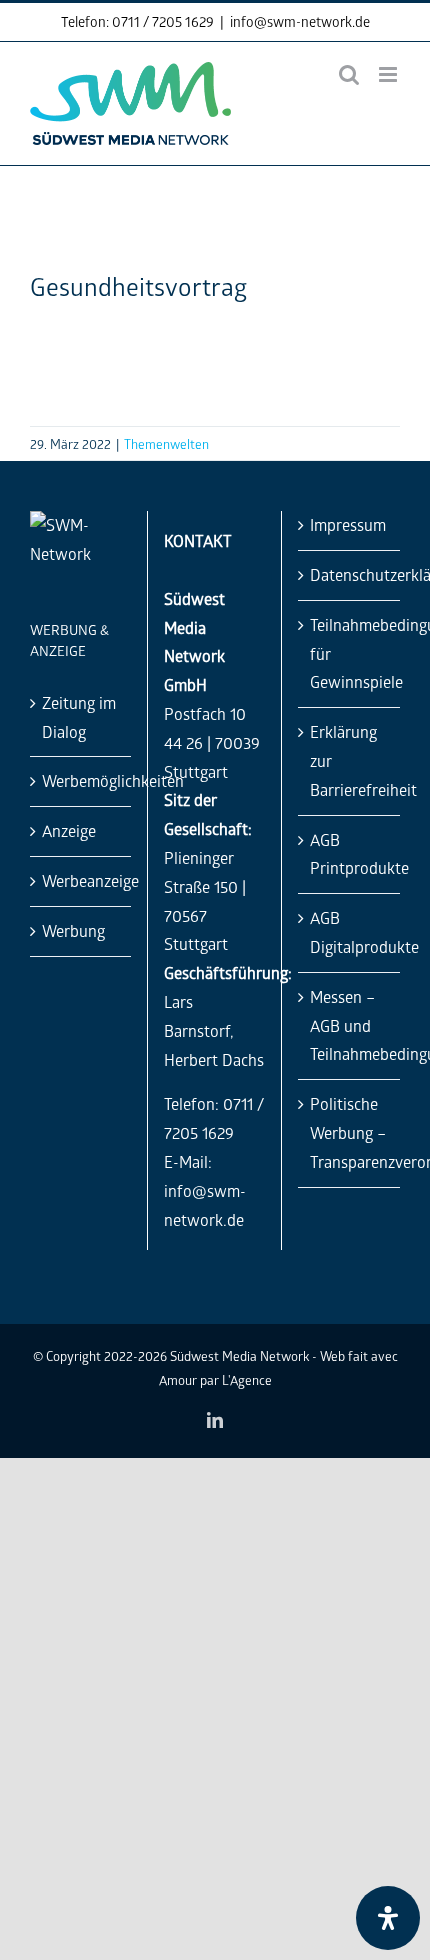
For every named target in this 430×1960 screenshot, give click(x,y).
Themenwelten (166, 443)
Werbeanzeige (81, 880)
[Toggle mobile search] (349, 74)
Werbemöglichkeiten (81, 780)
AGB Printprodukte (350, 854)
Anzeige (69, 830)
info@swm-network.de (300, 21)
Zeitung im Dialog (79, 717)
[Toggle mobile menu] (389, 74)
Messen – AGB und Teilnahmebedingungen (350, 1025)
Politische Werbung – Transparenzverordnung (350, 1132)
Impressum (348, 524)
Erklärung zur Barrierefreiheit (350, 760)
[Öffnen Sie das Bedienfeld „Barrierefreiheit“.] (388, 1918)
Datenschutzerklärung (350, 574)
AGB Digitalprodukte (350, 932)
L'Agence (247, 1379)
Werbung (73, 930)
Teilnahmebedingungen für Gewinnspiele (350, 653)
